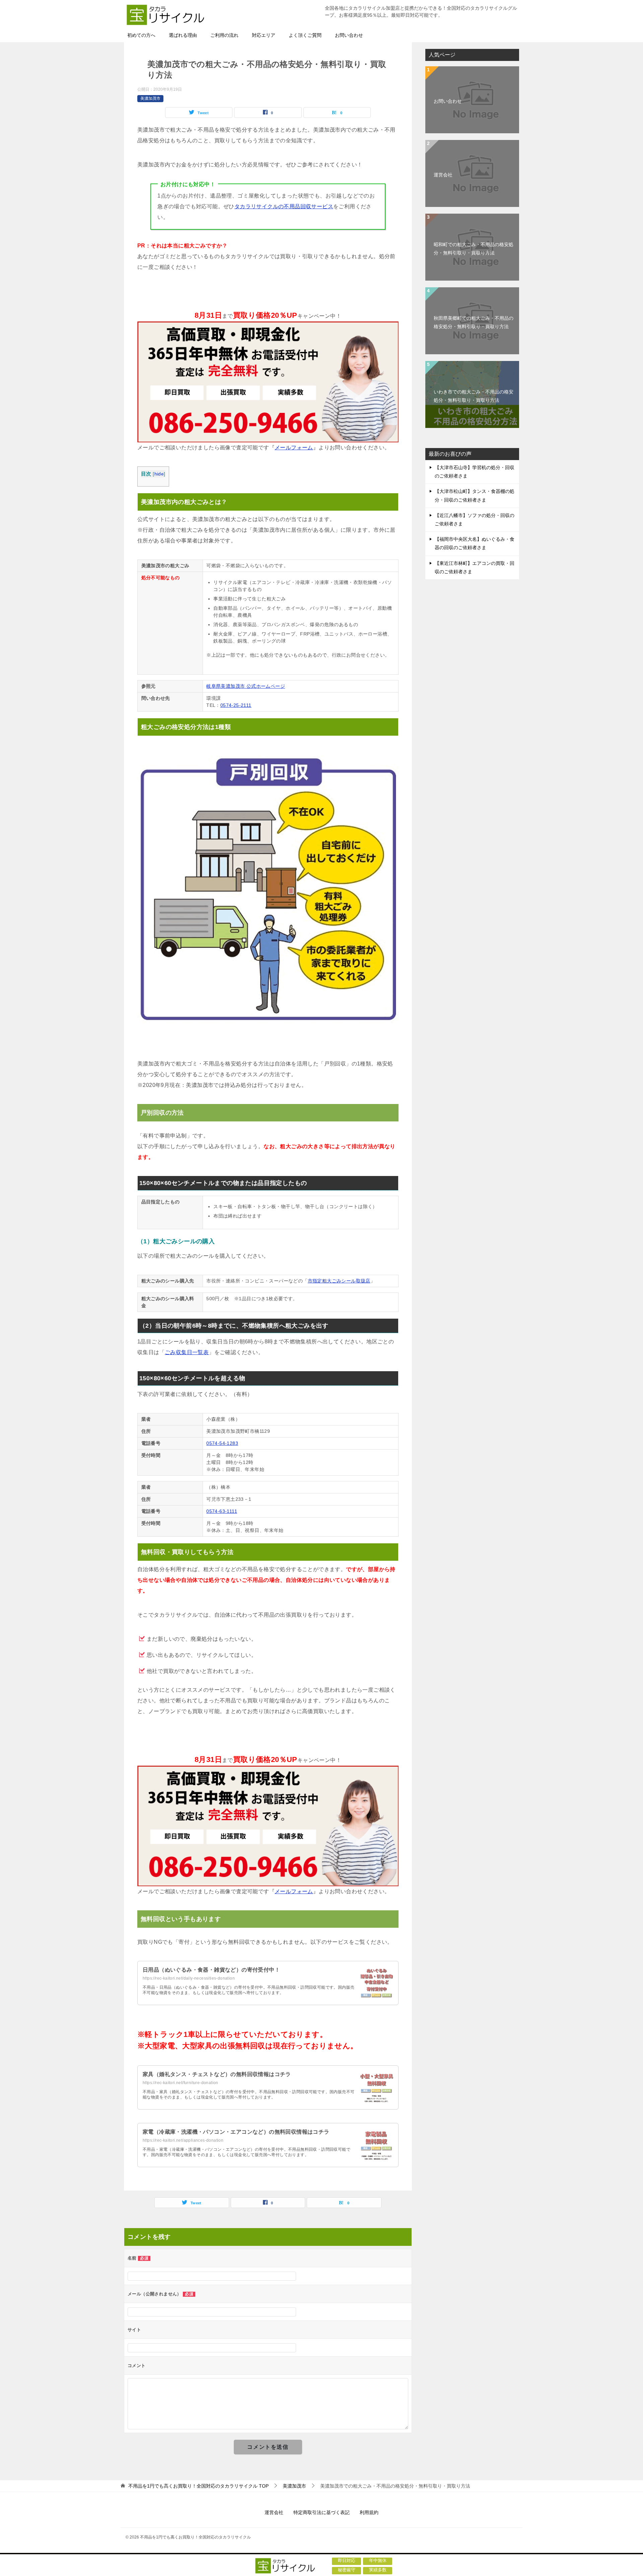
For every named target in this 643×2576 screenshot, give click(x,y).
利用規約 (369, 2512)
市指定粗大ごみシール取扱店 (339, 1281)
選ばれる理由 (183, 35)
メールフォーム (294, 448)
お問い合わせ (349, 35)
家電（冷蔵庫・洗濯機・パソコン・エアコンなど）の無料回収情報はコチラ (236, 2132)
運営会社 (443, 175)
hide (159, 474)
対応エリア (264, 35)
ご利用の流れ (224, 35)
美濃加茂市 (150, 98)
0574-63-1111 (222, 1511)
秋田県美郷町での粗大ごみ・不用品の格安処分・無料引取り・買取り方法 (474, 322)
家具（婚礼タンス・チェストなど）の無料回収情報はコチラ (217, 2074)
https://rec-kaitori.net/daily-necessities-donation (189, 1978)
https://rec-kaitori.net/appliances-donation (183, 2140)
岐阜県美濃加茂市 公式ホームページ (246, 686)
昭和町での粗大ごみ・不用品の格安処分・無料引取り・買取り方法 (474, 249)
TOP (198, 2486)
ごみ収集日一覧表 (187, 1352)
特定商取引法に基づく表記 (321, 2512)
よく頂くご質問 (305, 35)
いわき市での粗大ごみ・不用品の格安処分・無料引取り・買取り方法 (474, 396)
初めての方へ (141, 35)
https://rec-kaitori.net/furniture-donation (181, 2083)
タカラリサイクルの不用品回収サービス (284, 206)
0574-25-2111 (236, 705)
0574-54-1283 (222, 1443)
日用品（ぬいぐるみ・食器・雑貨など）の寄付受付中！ (211, 1970)
